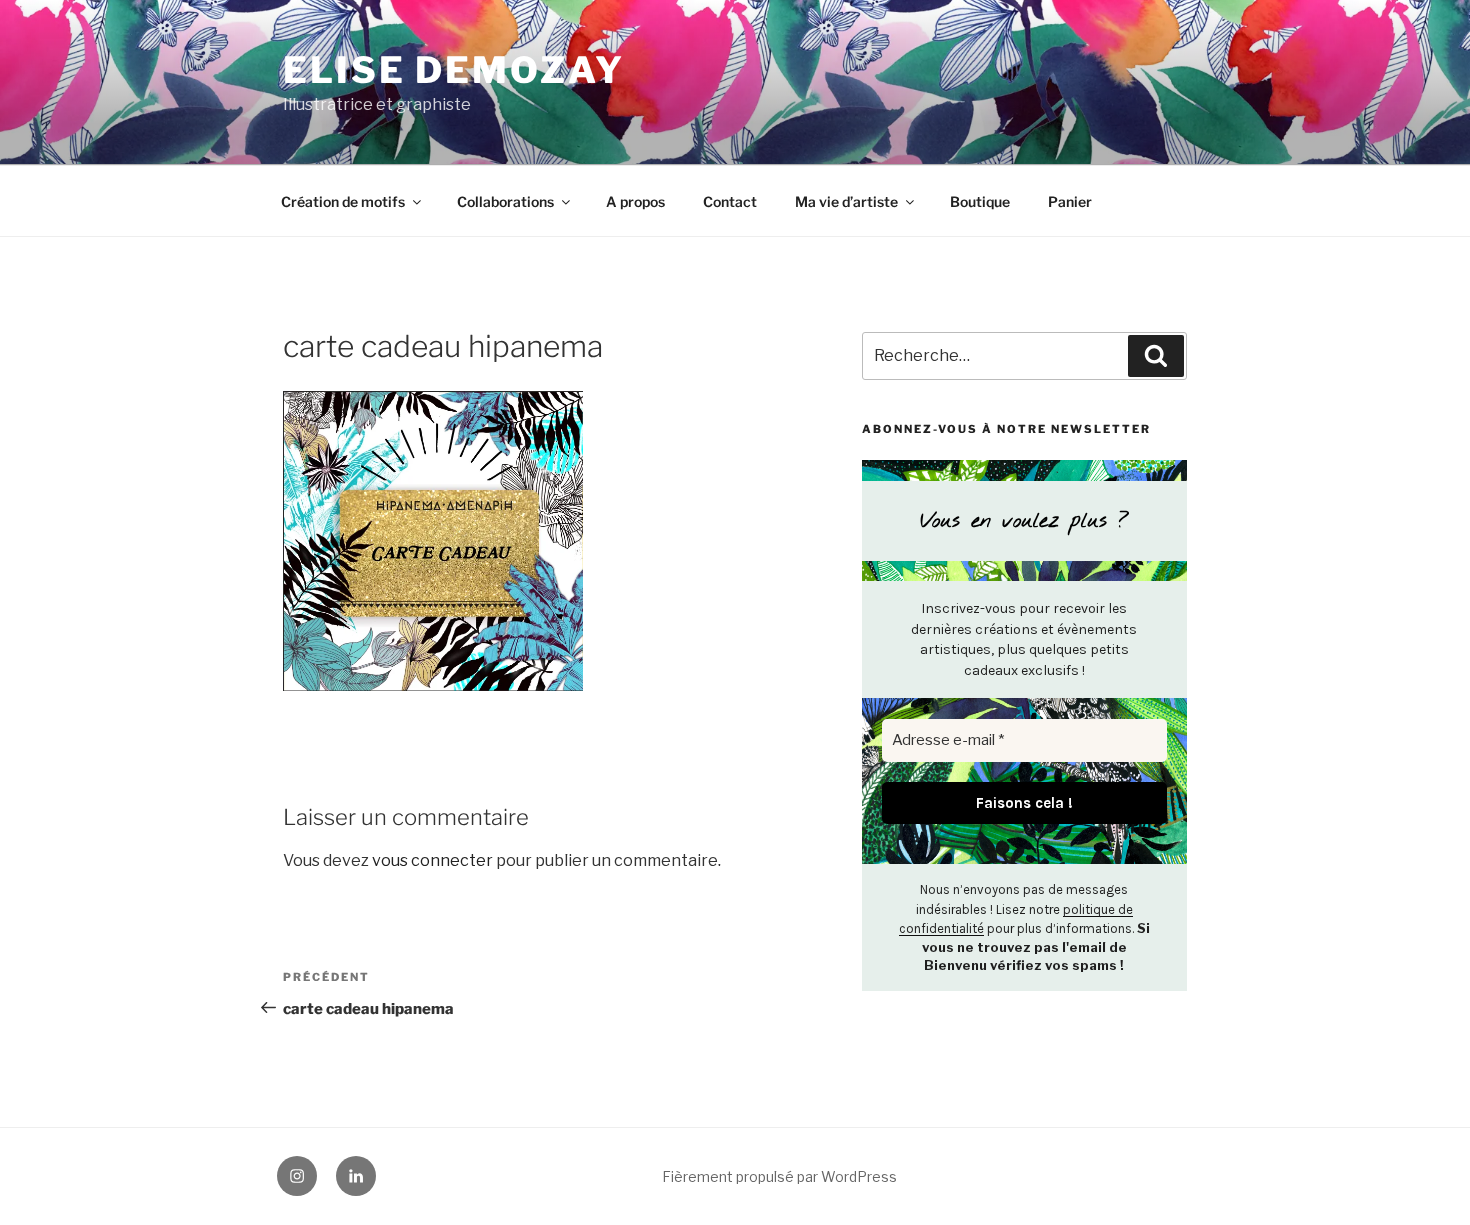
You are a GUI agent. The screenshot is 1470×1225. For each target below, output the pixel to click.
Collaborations (505, 201)
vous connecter (432, 860)
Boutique (980, 201)
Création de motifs (343, 201)
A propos (635, 201)
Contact (730, 201)
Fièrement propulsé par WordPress (779, 1176)
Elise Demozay (453, 70)
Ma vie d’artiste (846, 201)
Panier (1070, 201)
